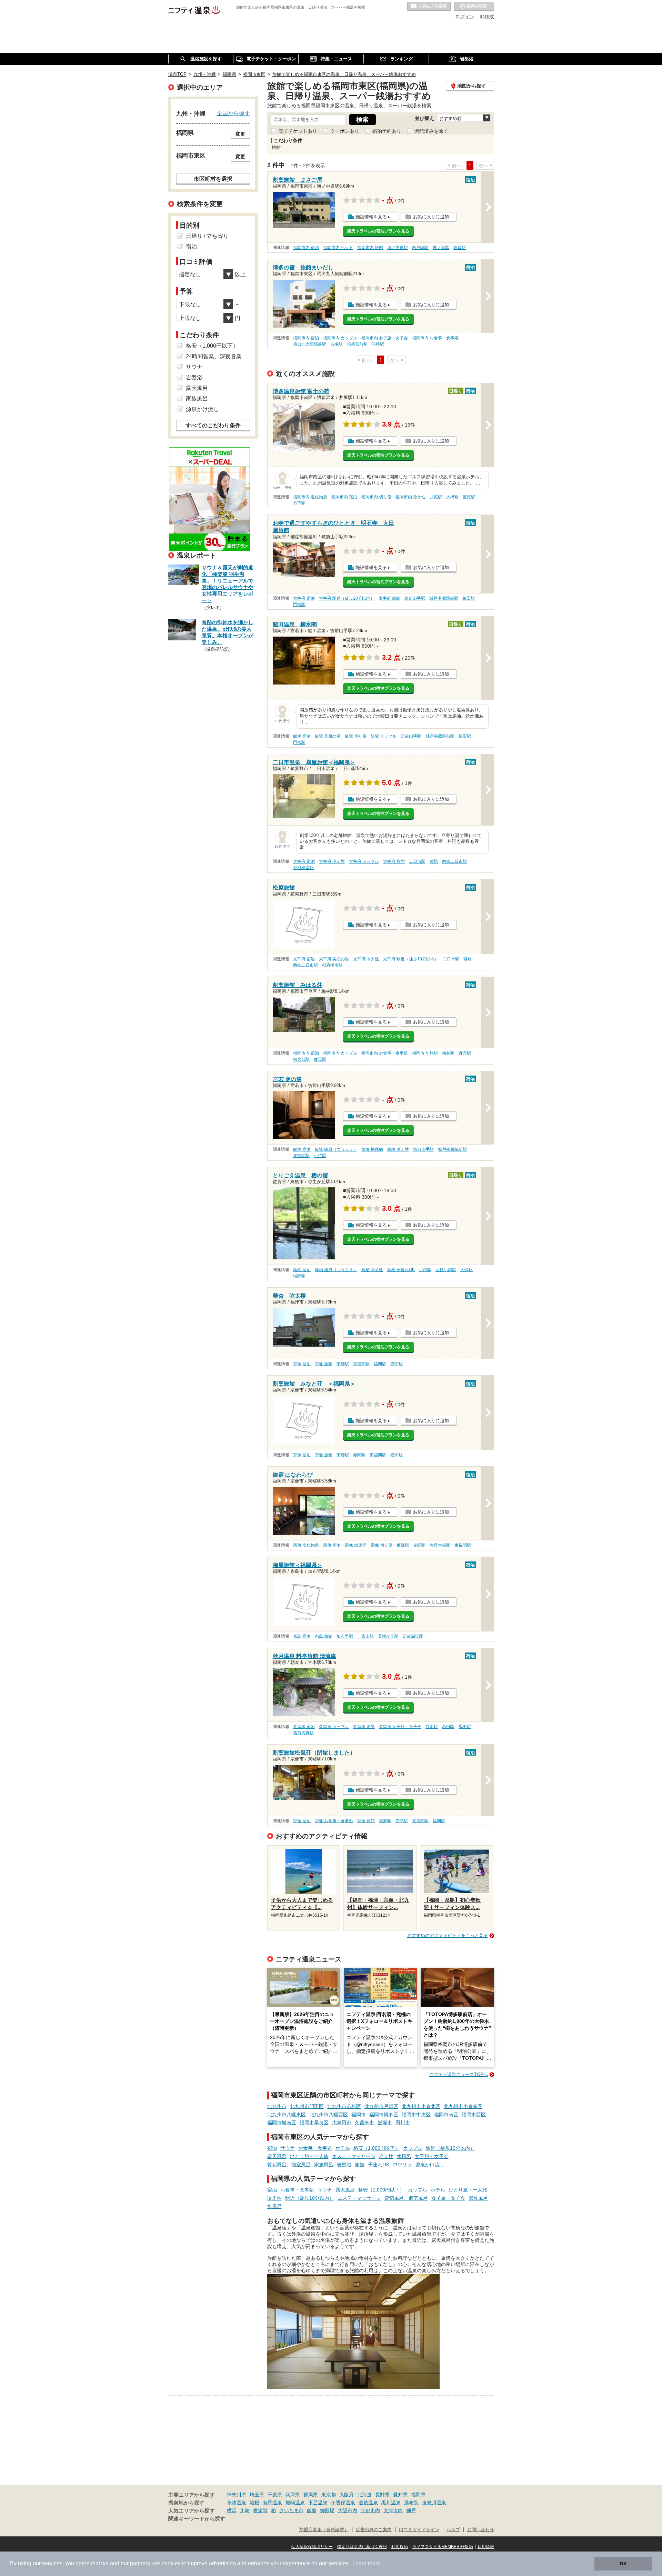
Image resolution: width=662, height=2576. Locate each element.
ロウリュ (402, 2165)
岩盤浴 (344, 2165)
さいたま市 (291, 2510)
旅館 (360, 2165)
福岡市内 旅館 (370, 248)
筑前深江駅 (413, 1636)
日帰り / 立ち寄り (207, 236)
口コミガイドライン (419, 2530)
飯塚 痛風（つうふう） (336, 1149)
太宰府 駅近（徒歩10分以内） (347, 598)
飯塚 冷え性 (398, 1149)
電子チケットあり (298, 131)
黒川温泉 (391, 2503)
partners (140, 2563)
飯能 (312, 2510)
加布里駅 (345, 1636)
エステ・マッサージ (354, 2156)
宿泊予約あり (387, 131)
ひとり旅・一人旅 (309, 2156)
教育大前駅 (440, 1545)
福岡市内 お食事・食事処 (435, 338)
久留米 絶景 (364, 1727)
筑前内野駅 (303, 1733)
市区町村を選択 (213, 179)
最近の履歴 (474, 7)
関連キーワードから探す (197, 2519)
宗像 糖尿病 (356, 1545)
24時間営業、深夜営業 (214, 356)
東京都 (329, 2495)
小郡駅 (425, 1270)
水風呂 (404, 2156)
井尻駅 (436, 497)
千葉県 (275, 2495)
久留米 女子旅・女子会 (400, 1727)
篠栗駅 (469, 598)
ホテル (343, 2148)
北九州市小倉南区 (463, 2106)
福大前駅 (301, 1059)
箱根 (254, 2503)
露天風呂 (277, 2156)
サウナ (288, 2148)
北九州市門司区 (307, 2106)
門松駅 (299, 605)
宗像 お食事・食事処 (334, 1821)
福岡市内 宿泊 (306, 248)
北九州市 (277, 2106)
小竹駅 (320, 1156)
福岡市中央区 (416, 2115)
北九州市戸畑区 (381, 2106)
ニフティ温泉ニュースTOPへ (459, 2074)
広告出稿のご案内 (374, 2530)
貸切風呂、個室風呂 (289, 2165)
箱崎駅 (378, 344)
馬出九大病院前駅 (310, 344)
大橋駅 (452, 497)
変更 (240, 134)
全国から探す (233, 113)
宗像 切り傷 (382, 1545)
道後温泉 (368, 2503)
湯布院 (411, 2503)
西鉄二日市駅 (454, 861)
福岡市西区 (474, 2115)
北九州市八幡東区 (287, 2115)
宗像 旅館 (324, 1364)
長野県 (382, 2495)
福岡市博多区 (384, 2115)
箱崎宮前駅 (357, 344)
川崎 (245, 2510)
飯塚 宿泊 (302, 736)
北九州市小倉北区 (421, 2106)
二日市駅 (417, 861)
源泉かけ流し (430, 2165)
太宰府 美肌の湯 (334, 959)
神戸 (411, 2510)
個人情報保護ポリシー (312, 2547)
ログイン (465, 17)
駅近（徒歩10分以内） (450, 2148)
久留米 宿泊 (304, 1727)
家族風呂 (324, 2165)
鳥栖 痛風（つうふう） (336, 1270)
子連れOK (379, 2165)
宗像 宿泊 (302, 1364)
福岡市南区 (446, 2115)
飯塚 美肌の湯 (328, 736)
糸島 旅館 (324, 1636)
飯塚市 (385, 2123)
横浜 (232, 2510)
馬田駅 (465, 1727)
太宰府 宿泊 (304, 598)
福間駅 (380, 1364)
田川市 (403, 2123)
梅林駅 (448, 1053)
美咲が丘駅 (388, 1636)
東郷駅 (343, 1364)
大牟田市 (342, 2123)
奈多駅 (460, 248)
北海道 (364, 2495)
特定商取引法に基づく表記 (362, 2547)
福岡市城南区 (282, 2123)
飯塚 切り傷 (356, 736)
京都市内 (370, 2510)
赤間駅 (397, 1364)
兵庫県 (293, 2495)
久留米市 (364, 2123)
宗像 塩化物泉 (306, 1545)
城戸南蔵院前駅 (444, 598)
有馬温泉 (272, 2503)
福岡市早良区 (314, 2123)
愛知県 (400, 2495)
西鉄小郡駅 (446, 1270)
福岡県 (418, 2495)
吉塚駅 (337, 344)
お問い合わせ (481, 2530)
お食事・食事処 (315, 2148)
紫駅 (434, 861)
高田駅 (448, 1727)
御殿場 (327, 2510)
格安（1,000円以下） (377, 2148)
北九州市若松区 (344, 2106)
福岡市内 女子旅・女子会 (385, 338)
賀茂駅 (320, 1059)
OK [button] (623, 2564)
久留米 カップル (334, 1727)
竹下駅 (299, 503)
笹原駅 (469, 497)
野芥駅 (465, 1053)
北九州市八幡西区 (329, 2115)
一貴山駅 (365, 1636)
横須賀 (260, 2510)
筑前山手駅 (415, 598)
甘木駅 (432, 1727)
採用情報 (486, 2547)
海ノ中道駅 (398, 248)
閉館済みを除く (431, 131)
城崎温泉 (295, 2503)
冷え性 (386, 2156)
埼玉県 (257, 2495)
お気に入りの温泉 (429, 7)
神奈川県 (237, 2495)
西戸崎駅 (420, 248)
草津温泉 (237, 2503)
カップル (413, 2148)
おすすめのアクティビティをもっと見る (448, 1935)
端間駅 (299, 1276)
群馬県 (311, 2495)
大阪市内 (348, 2510)
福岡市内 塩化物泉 (310, 497)
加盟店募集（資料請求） (324, 2530)
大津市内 (393, 2510)
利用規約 (400, 2547)
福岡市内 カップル (340, 338)
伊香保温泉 (343, 2503)
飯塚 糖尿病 (372, 1149)
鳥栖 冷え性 (372, 1270)
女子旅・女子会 (432, 2156)
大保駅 (467, 1270)
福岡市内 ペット (338, 248)
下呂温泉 (318, 2503)
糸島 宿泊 (302, 1636)
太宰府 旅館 (389, 598)
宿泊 (272, 2148)
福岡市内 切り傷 (376, 497)
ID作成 (487, 17)
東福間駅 (301, 1156)
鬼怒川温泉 (434, 2503)
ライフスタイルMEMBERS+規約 (443, 2547)
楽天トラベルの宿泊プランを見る (378, 231)
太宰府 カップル (364, 861)
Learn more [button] (366, 2563)
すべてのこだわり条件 (213, 425)
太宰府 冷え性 (332, 861)
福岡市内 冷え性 (410, 497)
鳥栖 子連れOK (401, 1270)
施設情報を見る (371, 217)
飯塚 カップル (384, 736)
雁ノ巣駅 (441, 248)
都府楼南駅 (303, 868)
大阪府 (347, 2495)
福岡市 (359, 2115)
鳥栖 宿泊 (302, 1270)
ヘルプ (453, 2530)
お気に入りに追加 (431, 217)
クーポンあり (345, 131)
